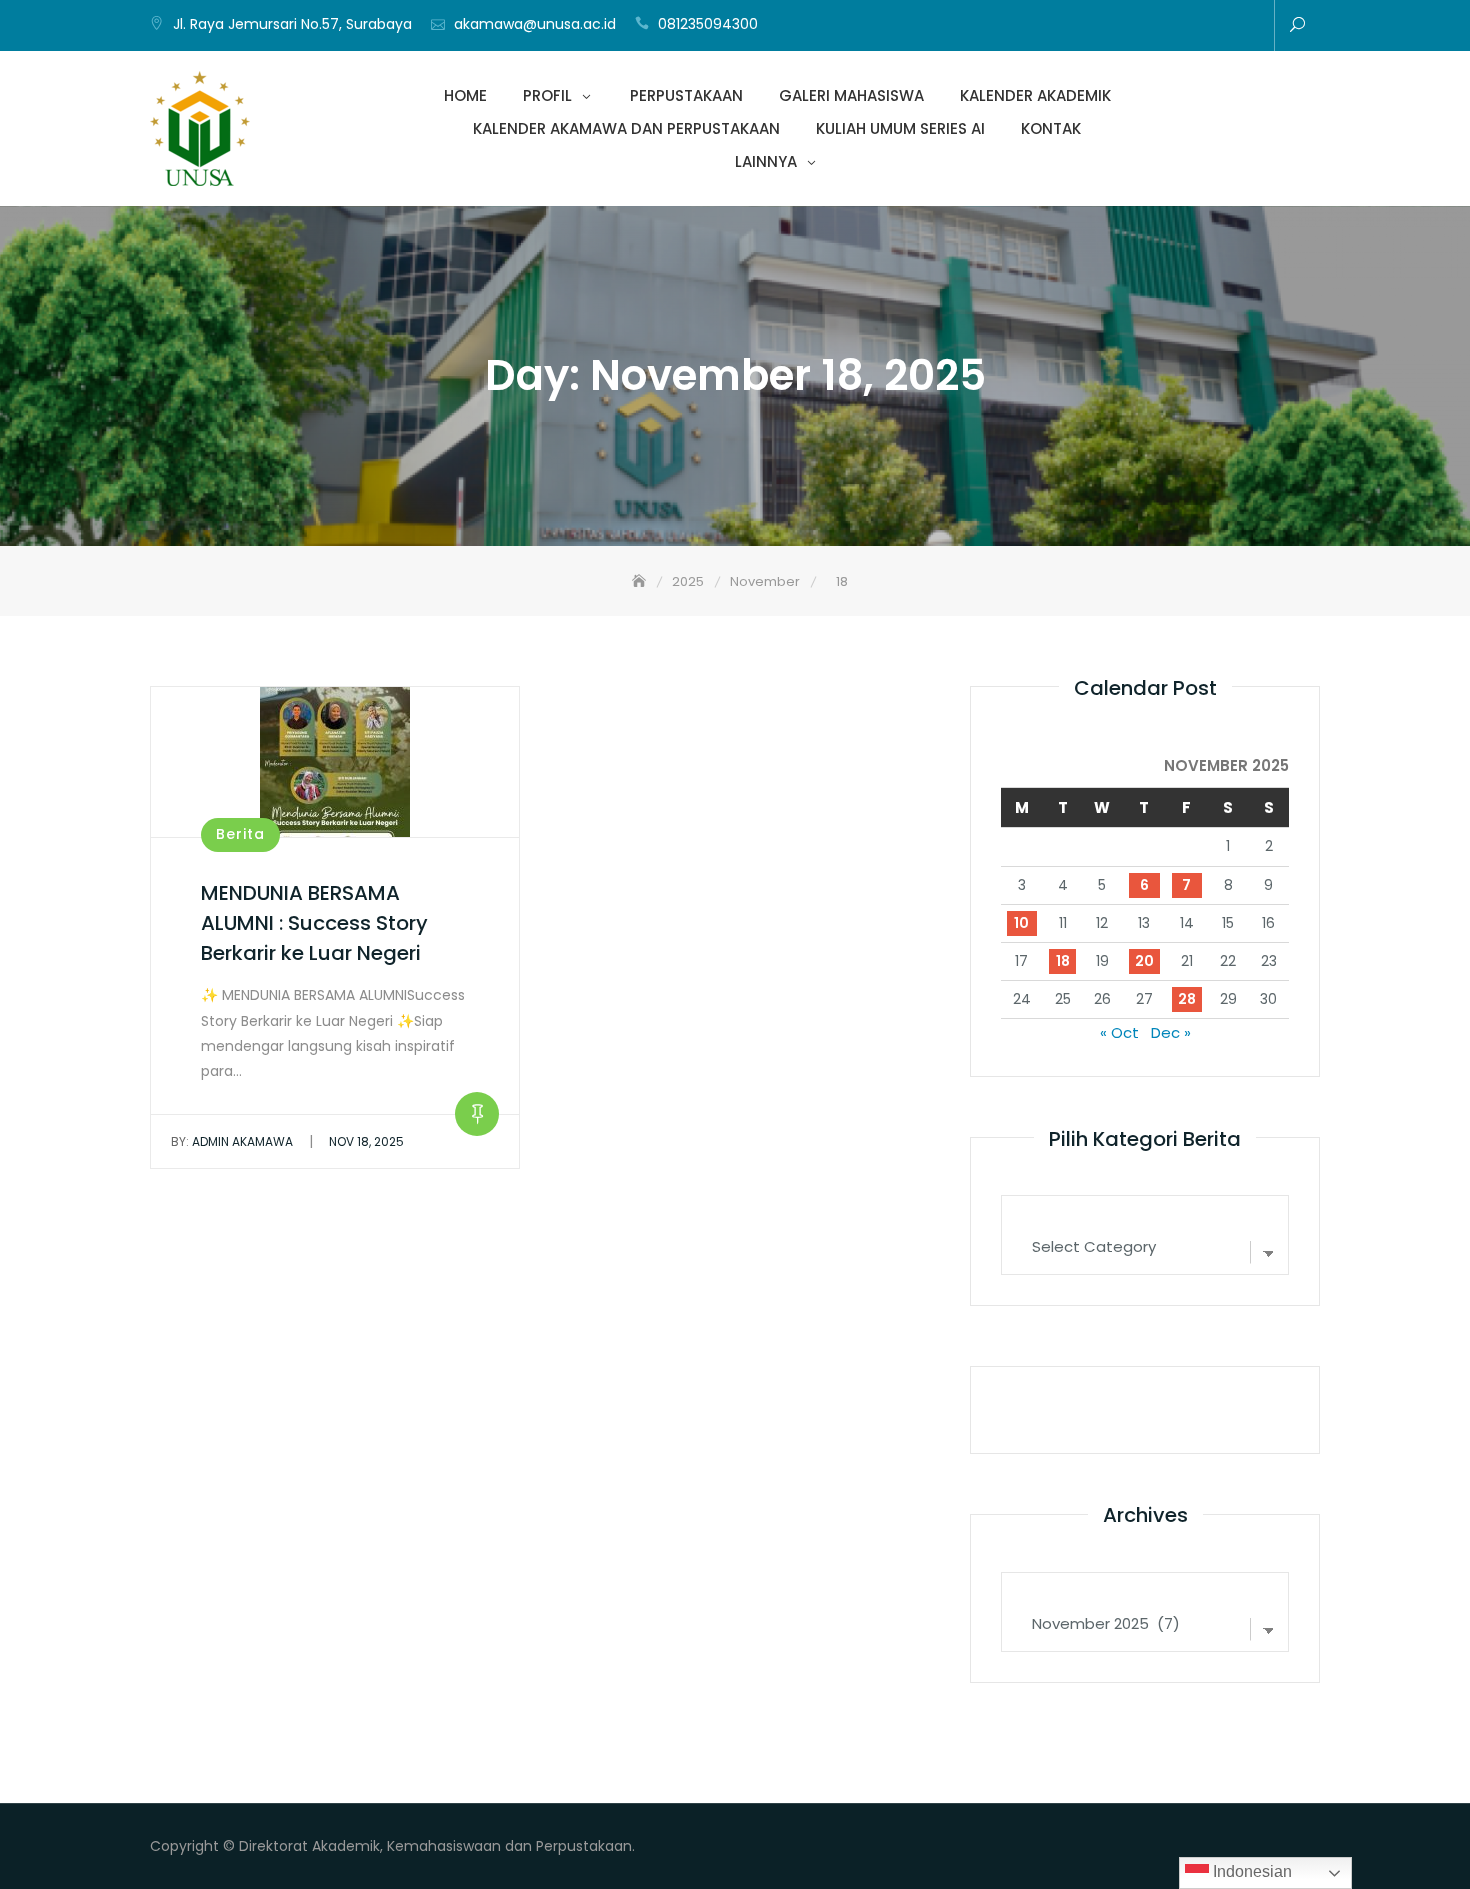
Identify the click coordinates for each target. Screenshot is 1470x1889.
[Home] (641, 581)
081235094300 (708, 24)
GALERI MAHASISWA (1097, 27)
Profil (1037, 27)
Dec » (1171, 1032)
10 (1021, 923)
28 (1187, 999)
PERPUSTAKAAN (1067, 27)
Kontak (1217, 27)
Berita (240, 834)
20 (1144, 961)
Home (1007, 27)
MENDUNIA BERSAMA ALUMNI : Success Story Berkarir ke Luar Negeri (314, 923)
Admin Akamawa (232, 1141)
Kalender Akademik (1127, 27)
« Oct (1119, 1032)
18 (1063, 961)
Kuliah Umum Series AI (1187, 27)
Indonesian (1250, 1871)
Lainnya (1247, 27)
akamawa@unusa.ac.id (535, 24)
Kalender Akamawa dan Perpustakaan (1157, 27)
